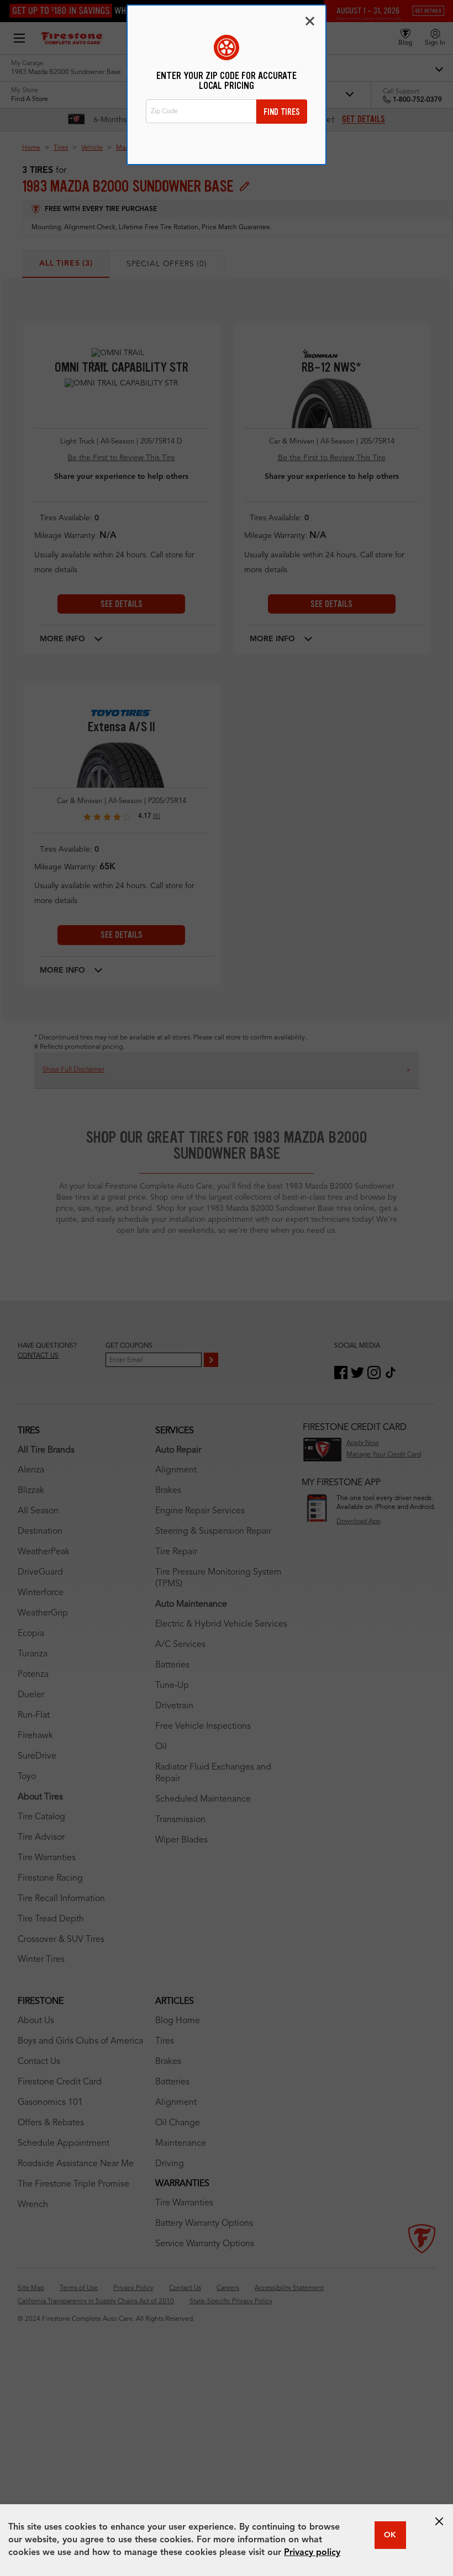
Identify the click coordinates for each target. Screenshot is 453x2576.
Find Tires (282, 112)
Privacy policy (312, 2553)
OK (390, 2535)
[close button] (439, 2521)
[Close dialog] (310, 21)
